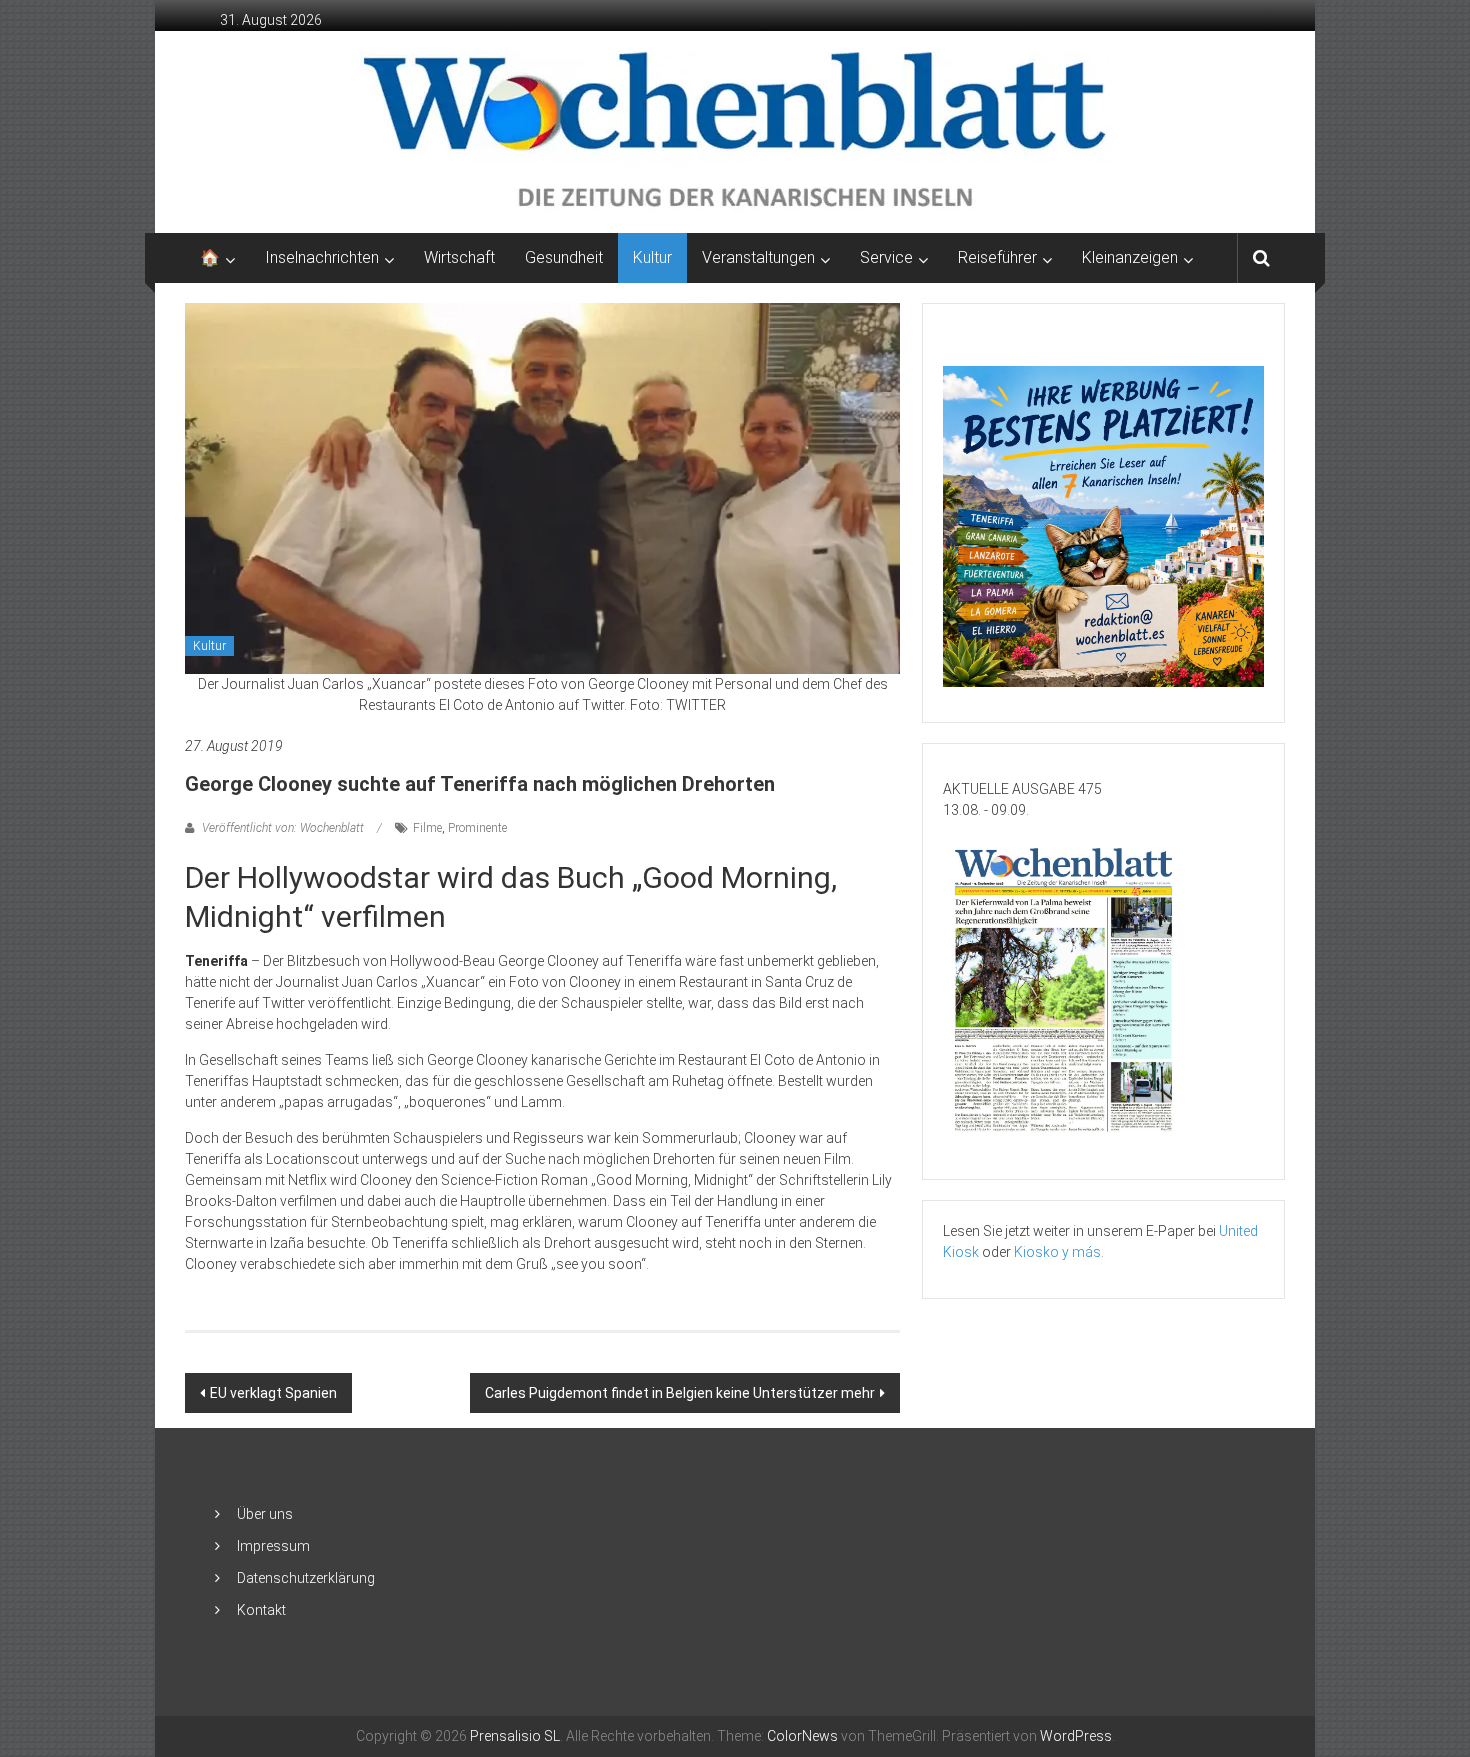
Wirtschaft (459, 257)
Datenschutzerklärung (306, 1578)
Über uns (265, 1514)
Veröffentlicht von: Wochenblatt (283, 828)
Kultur (652, 257)
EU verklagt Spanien (273, 1393)
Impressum (273, 1546)
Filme (427, 828)
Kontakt (261, 1610)
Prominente (477, 828)
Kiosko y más (1057, 1252)
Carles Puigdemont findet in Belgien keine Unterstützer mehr (680, 1393)
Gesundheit (564, 257)
